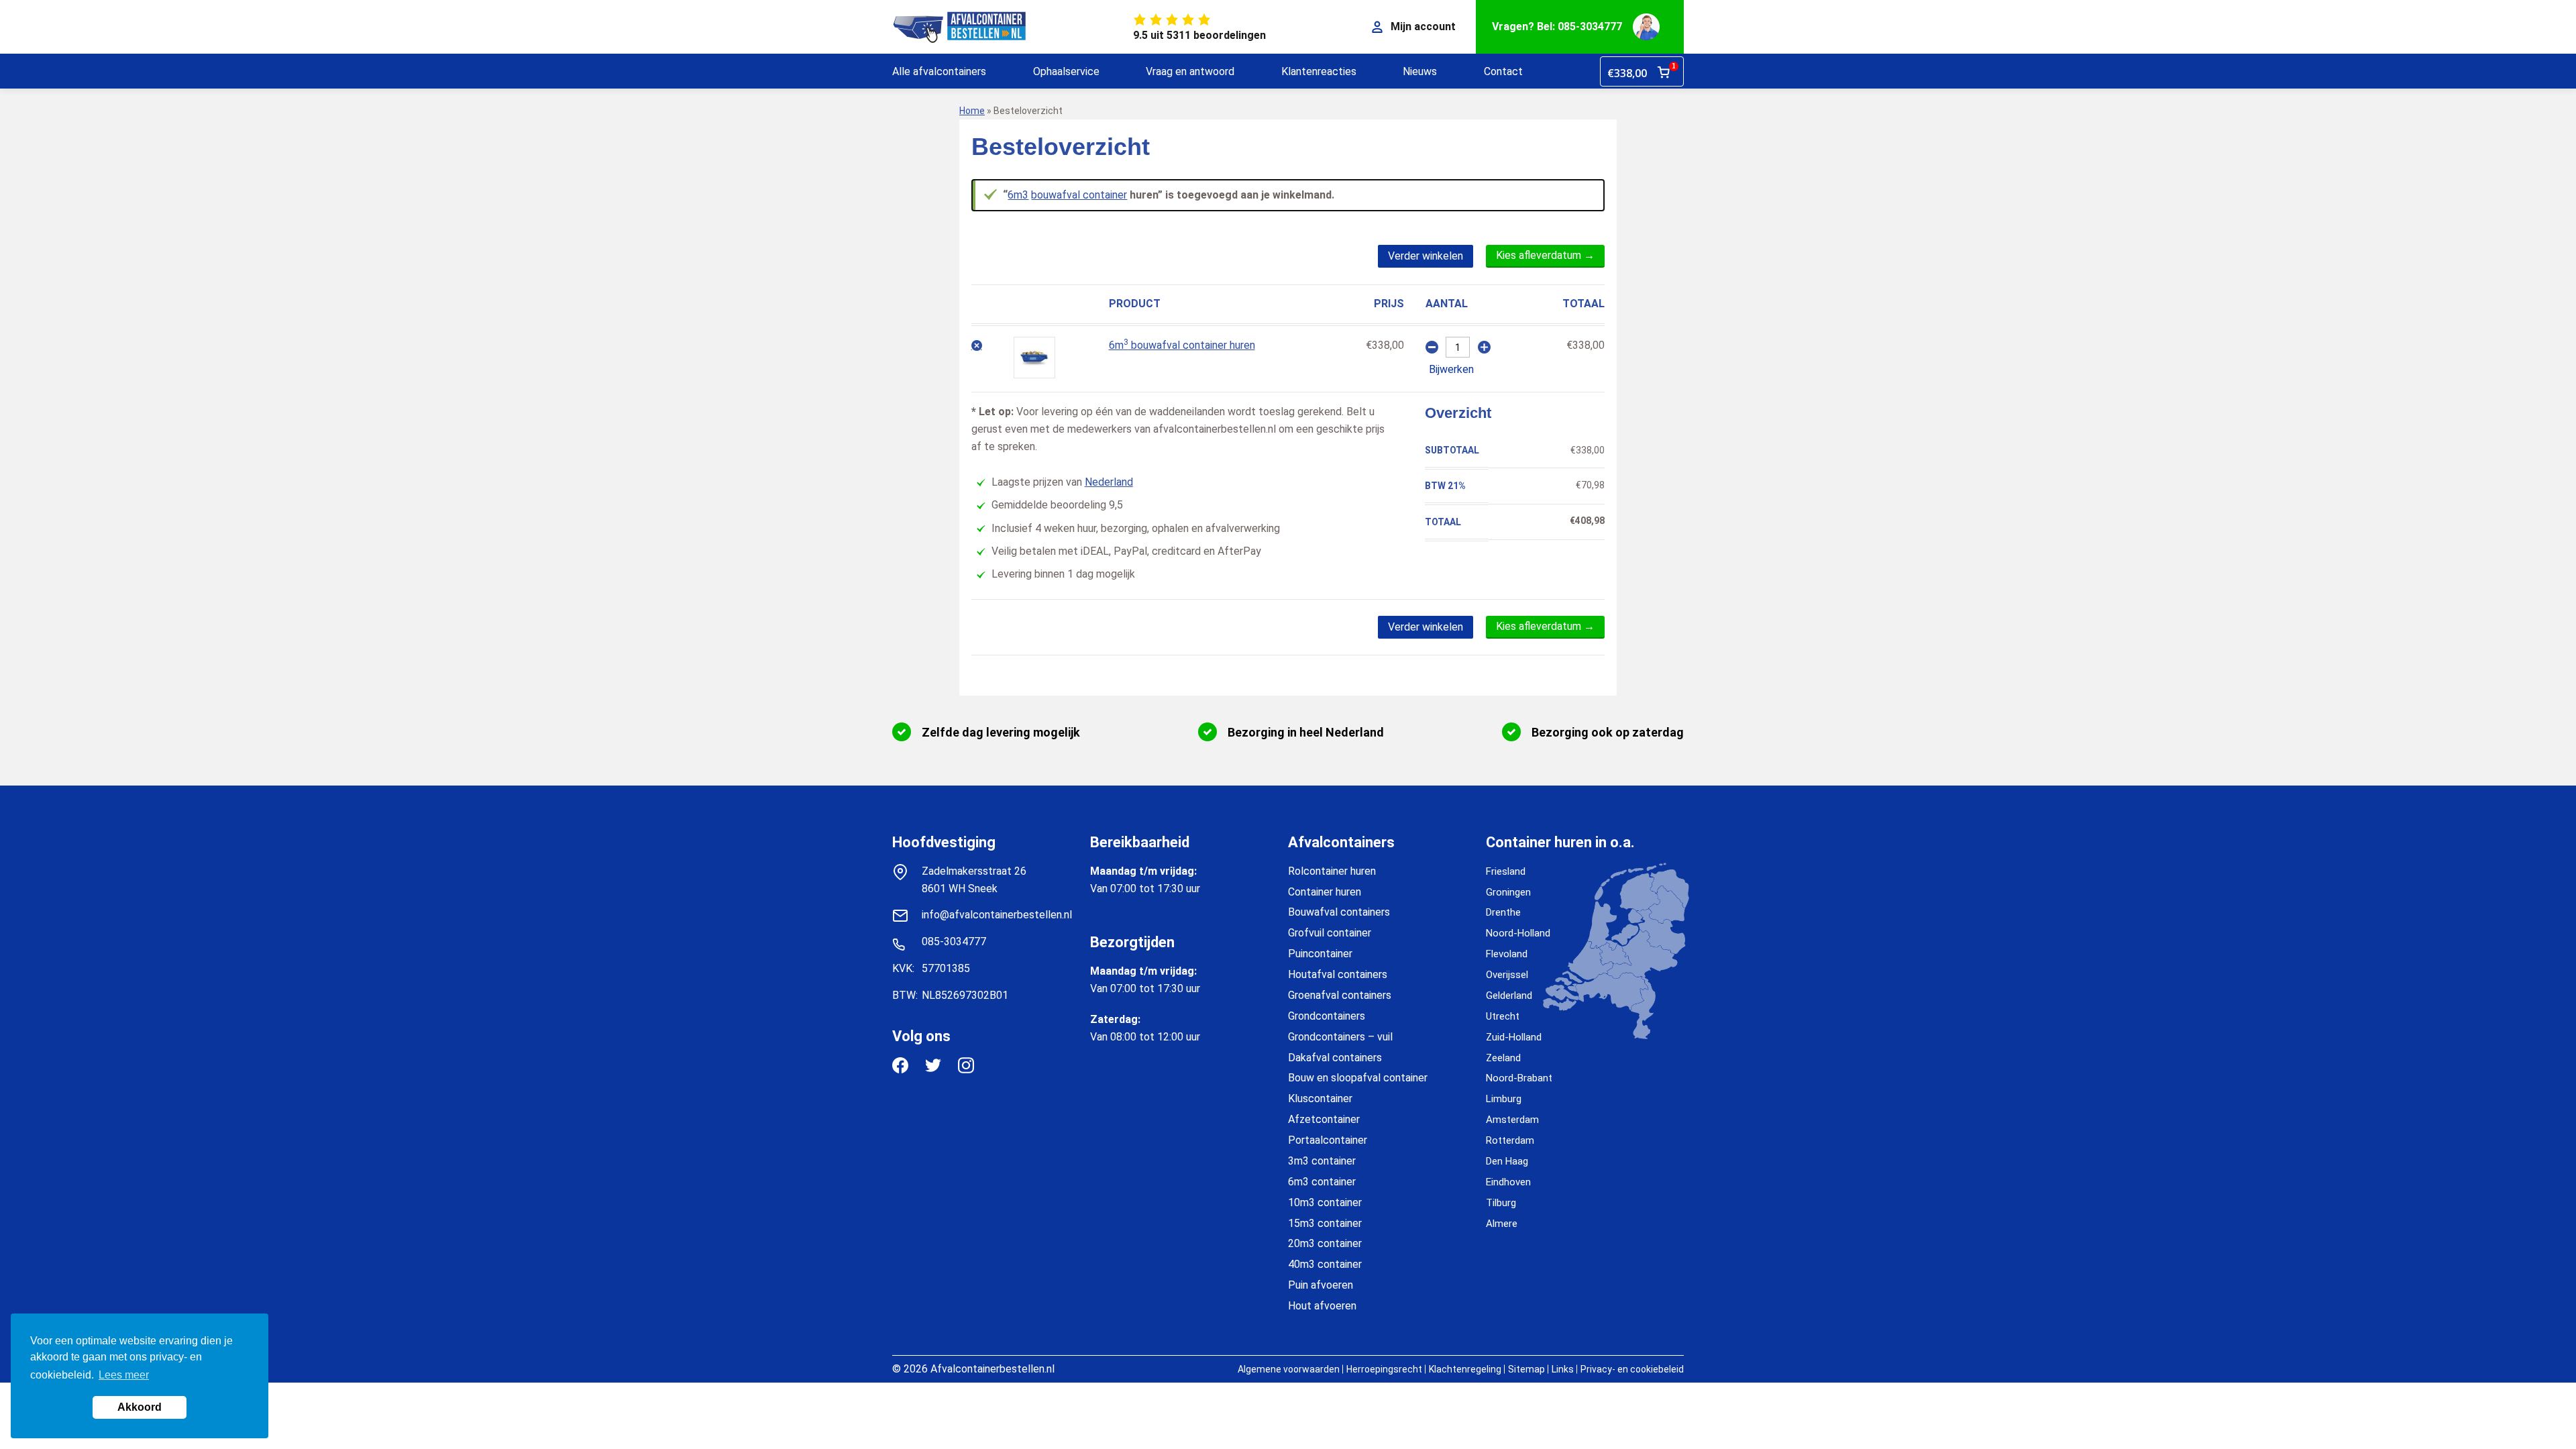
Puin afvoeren (1321, 1285)
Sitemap (1526, 1369)
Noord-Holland (1518, 933)
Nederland (1109, 482)
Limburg (1504, 1099)
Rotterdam (1510, 1140)
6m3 (1018, 195)
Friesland (1506, 871)
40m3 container (1325, 1264)
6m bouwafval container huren (1182, 345)
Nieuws (1420, 71)
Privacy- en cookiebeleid (1632, 1369)
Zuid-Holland (1514, 1037)
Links (1563, 1369)
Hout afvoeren (1322, 1306)
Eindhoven (1508, 1182)
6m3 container (1322, 1182)
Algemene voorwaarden (1289, 1369)
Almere (1502, 1224)
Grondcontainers (1327, 1016)
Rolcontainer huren (1332, 871)
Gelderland (1509, 996)
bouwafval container (1079, 195)
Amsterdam (1512, 1120)
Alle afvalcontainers (939, 71)
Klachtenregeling (1465, 1369)
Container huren (1325, 892)
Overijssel (1507, 975)
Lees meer (124, 1375)
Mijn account (1423, 26)
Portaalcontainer (1328, 1140)
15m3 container (1325, 1223)
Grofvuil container (1330, 933)
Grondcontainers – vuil (1340, 1037)
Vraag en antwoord (1190, 71)
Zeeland (1503, 1058)
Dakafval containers (1335, 1058)
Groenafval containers (1340, 995)
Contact (1503, 71)
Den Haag (1507, 1161)
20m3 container (1325, 1243)
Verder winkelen (1426, 256)
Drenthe (1503, 912)
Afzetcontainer (1324, 1119)
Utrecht (1503, 1016)
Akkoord (140, 1407)
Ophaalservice (1066, 71)
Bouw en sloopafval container (1358, 1078)
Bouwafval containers (1339, 912)
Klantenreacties (1319, 71)
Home (972, 111)
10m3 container (1325, 1202)
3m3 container (1322, 1161)
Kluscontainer (1320, 1098)
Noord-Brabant (1519, 1078)
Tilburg (1501, 1203)
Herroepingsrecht (1384, 1369)
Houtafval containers (1338, 974)
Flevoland (1507, 954)
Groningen (1508, 892)
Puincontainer (1320, 954)
